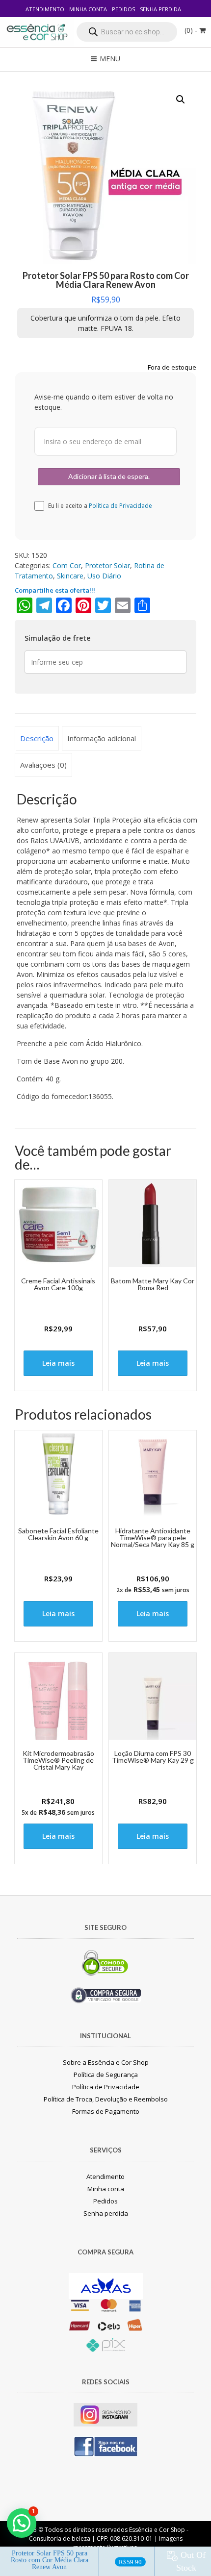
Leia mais (58, 1363)
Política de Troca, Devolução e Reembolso (106, 2099)
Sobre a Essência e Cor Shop (106, 2062)
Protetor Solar (107, 565)
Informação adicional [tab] (102, 738)
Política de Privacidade (120, 506)
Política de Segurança (106, 2075)
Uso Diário (104, 576)
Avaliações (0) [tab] (43, 765)
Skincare (70, 576)
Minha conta (88, 9)
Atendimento (45, 9)
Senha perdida (160, 9)
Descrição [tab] (37, 738)
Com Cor (67, 565)
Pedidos (123, 9)
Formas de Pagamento (106, 2111)
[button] (181, 100)
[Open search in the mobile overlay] (127, 32)
